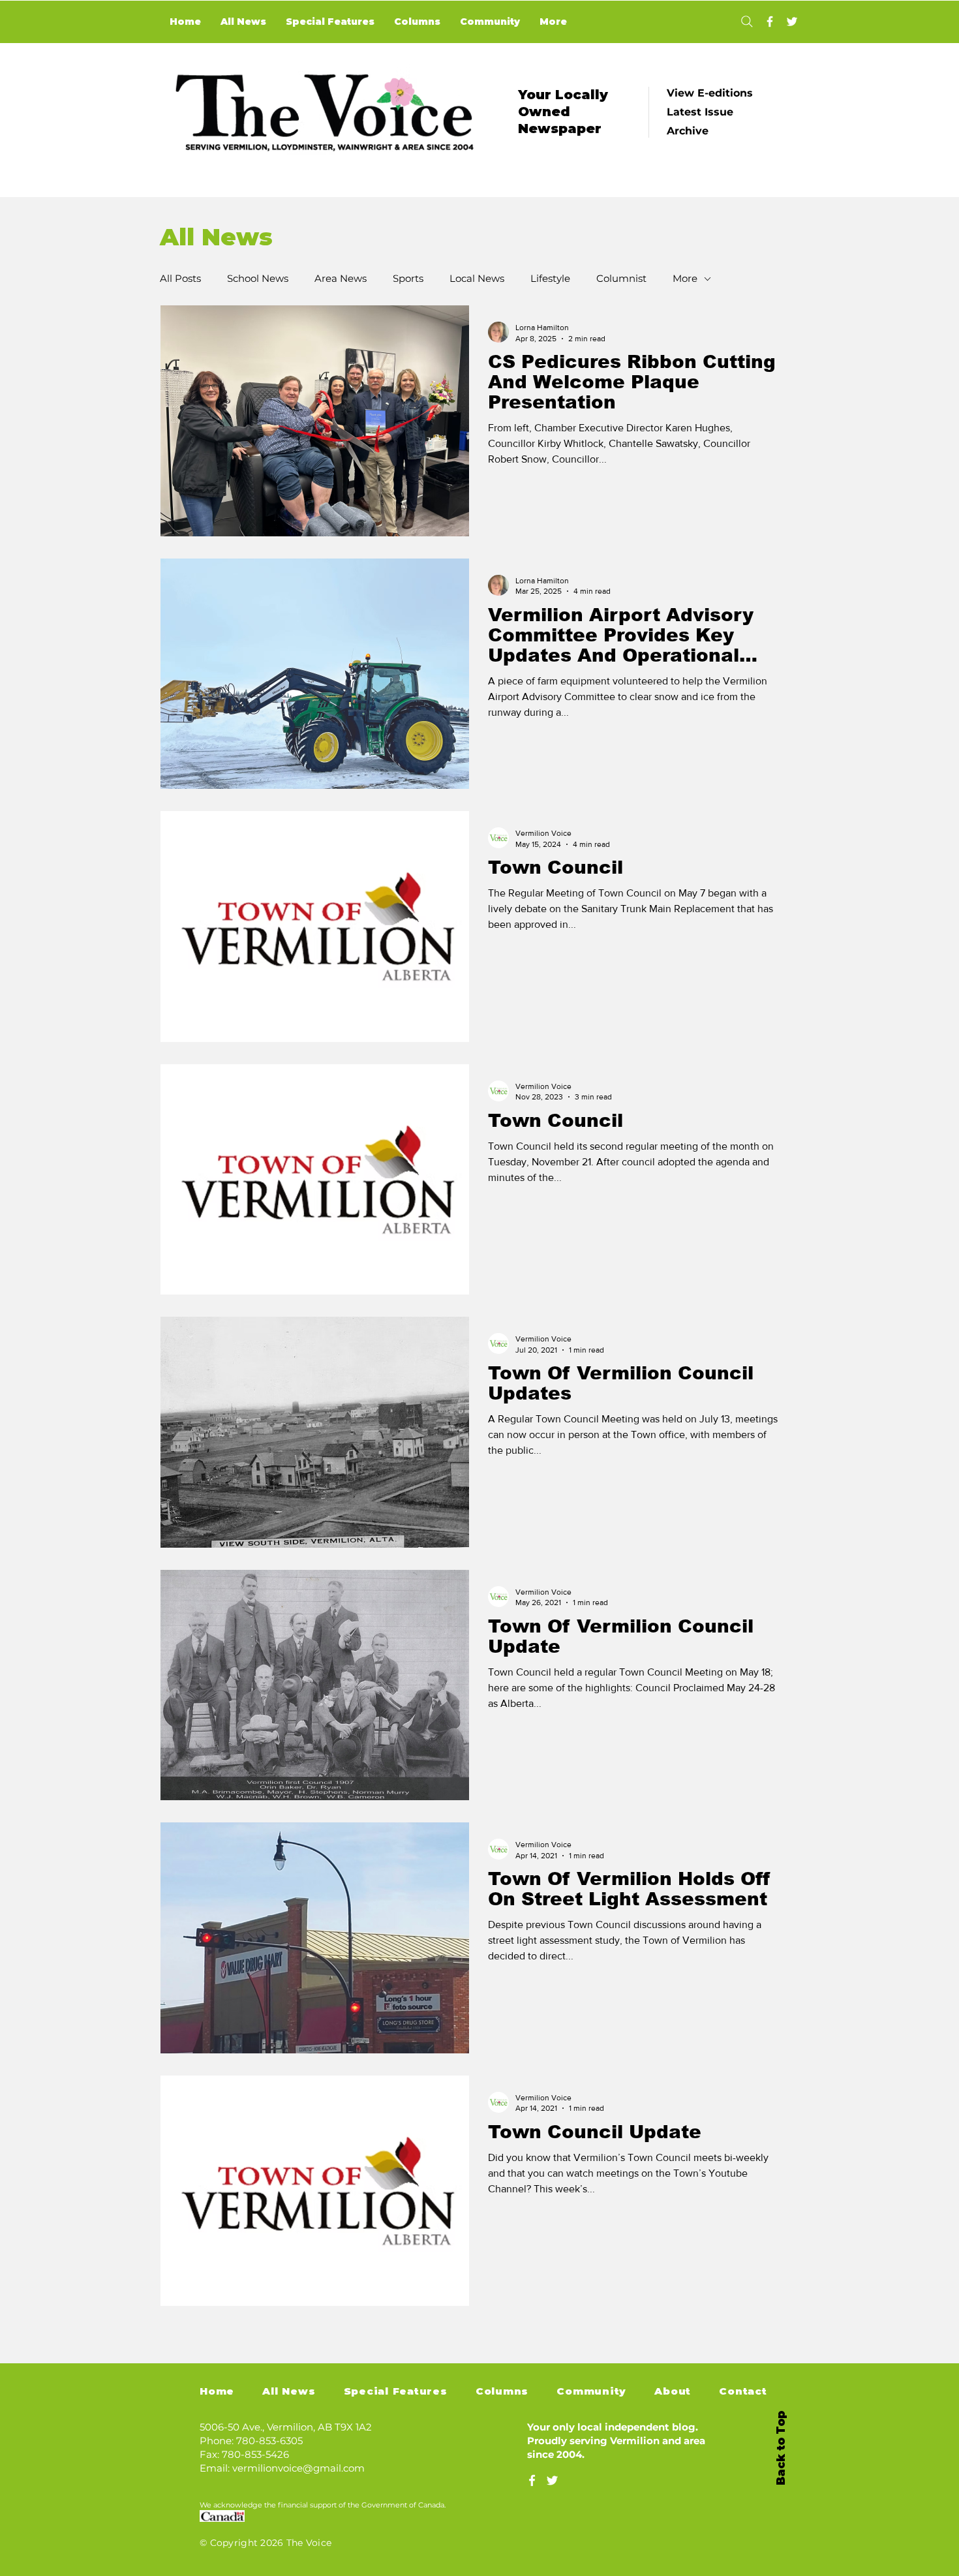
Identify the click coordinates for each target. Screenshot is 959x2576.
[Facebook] (770, 22)
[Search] (747, 22)
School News (258, 279)
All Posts (180, 279)
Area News (341, 279)
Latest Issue (700, 112)
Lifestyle (550, 279)
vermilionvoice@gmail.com (298, 2468)
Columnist (621, 279)
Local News (477, 279)
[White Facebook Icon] (532, 2480)
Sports (408, 279)
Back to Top (781, 2448)
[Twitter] (792, 22)
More (685, 279)
